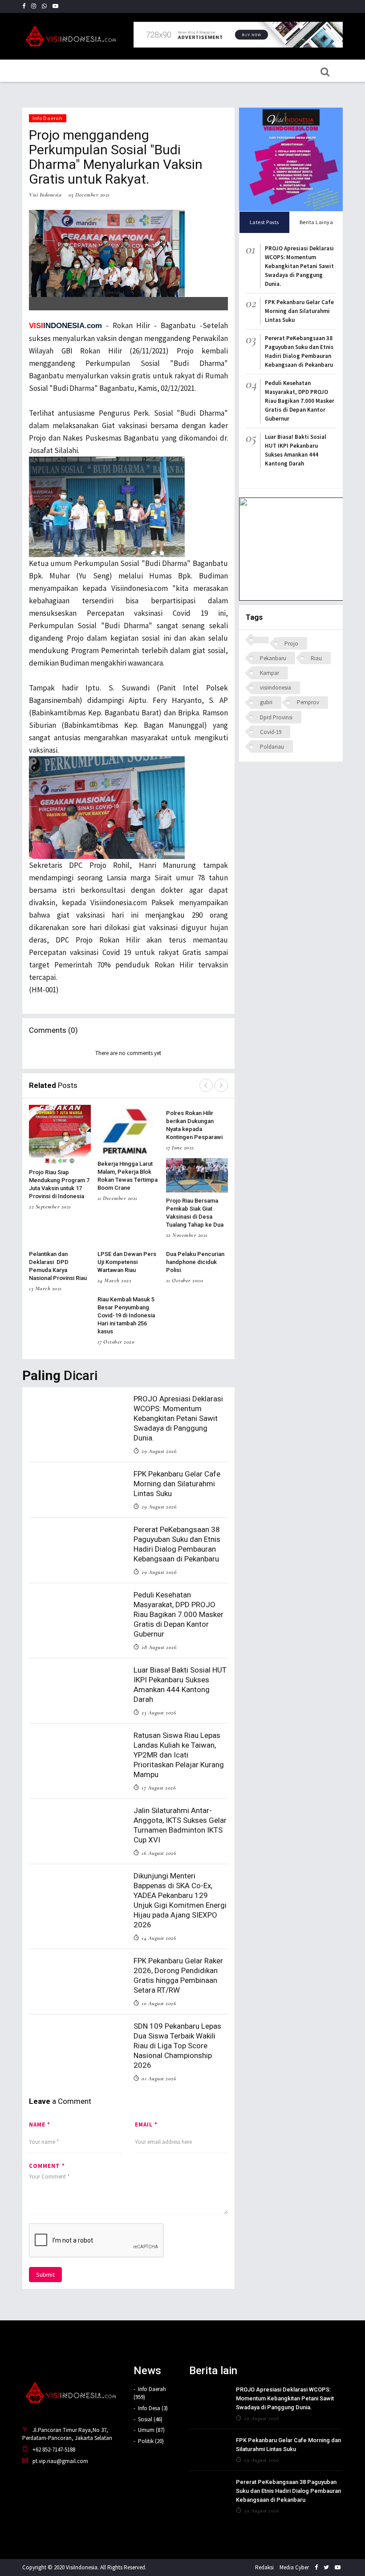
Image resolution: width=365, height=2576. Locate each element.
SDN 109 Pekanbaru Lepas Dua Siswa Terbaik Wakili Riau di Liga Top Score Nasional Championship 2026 (177, 2046)
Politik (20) (151, 2441)
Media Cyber (294, 2567)
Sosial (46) (150, 2419)
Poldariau (272, 747)
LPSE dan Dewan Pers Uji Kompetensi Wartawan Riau (127, 1262)
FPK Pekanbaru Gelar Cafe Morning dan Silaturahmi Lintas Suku (177, 1484)
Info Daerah (48, 118)
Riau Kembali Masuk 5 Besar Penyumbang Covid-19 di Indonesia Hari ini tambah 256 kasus (126, 1315)
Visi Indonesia (45, 195)
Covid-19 (271, 732)
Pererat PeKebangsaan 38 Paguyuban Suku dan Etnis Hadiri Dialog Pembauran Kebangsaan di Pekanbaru (288, 2491)
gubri (266, 702)
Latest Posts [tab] (264, 222)
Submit (45, 2275)
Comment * (47, 2166)
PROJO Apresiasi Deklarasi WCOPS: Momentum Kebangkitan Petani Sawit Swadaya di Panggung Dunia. (178, 1418)
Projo (291, 644)
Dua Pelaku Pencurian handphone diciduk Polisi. (195, 1262)
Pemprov (308, 702)
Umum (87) (151, 2430)
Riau (316, 658)
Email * (146, 2125)
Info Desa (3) (153, 2408)
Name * (40, 2125)
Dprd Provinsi (276, 717)
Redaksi (264, 2567)
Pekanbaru (273, 658)
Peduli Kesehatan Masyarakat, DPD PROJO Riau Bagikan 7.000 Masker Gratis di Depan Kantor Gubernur (178, 1614)
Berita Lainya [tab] (316, 222)
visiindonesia (276, 688)
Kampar (270, 673)
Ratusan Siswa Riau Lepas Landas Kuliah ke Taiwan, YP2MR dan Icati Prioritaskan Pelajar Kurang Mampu (179, 1755)
